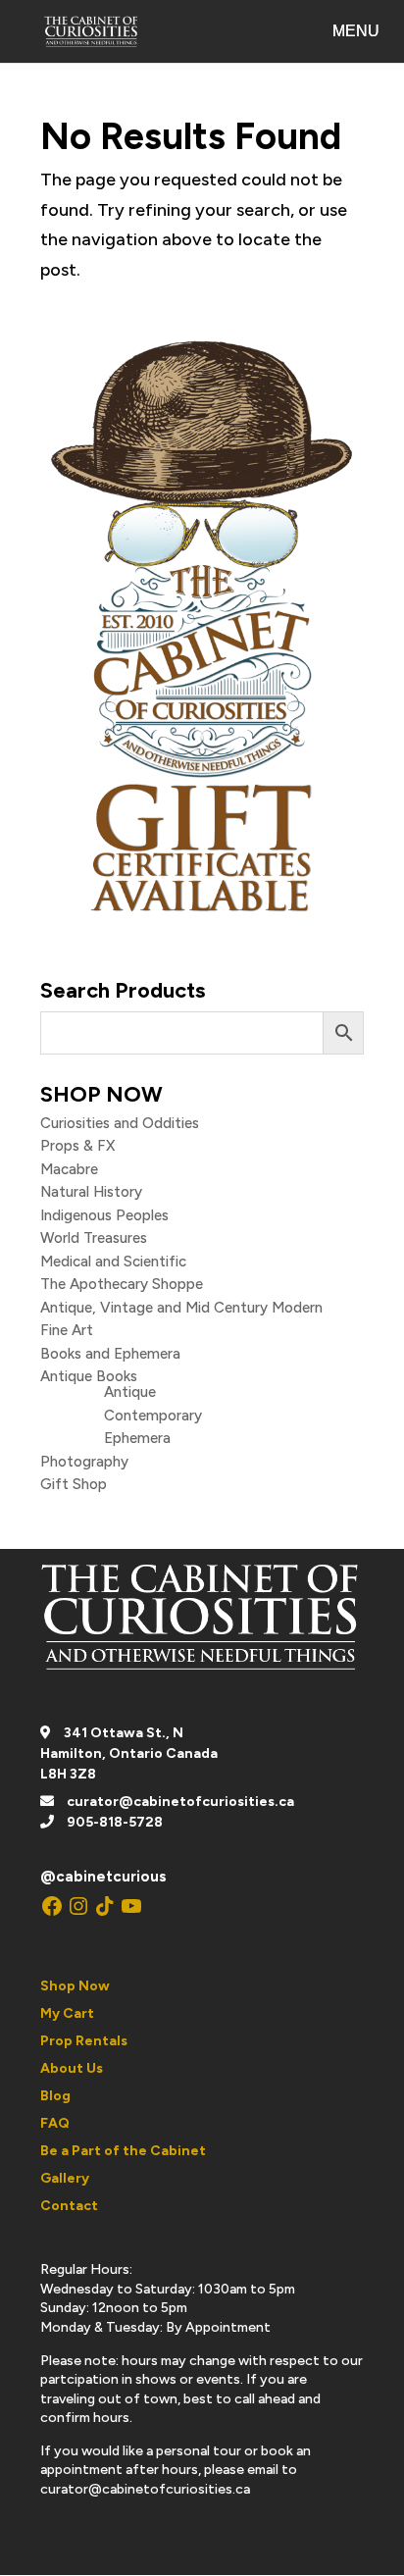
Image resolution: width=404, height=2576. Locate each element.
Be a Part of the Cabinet (123, 2151)
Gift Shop (74, 1484)
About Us (72, 2068)
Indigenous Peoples (104, 1215)
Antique (130, 1392)
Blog (55, 2096)
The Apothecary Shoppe (122, 1284)
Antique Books (89, 1376)
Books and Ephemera (110, 1354)
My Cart (67, 2013)
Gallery (65, 2178)
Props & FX (77, 1146)
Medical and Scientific (113, 1262)
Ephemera (137, 1438)
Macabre (69, 1169)
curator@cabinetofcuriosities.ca (180, 1802)
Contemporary (153, 1416)
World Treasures (94, 1238)
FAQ (55, 2123)
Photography (84, 1462)
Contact (69, 2206)
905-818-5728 (115, 1822)
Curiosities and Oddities (120, 1123)
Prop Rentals (84, 2041)
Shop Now (75, 1986)
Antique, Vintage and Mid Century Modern (181, 1308)
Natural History (91, 1192)
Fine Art (67, 1330)
